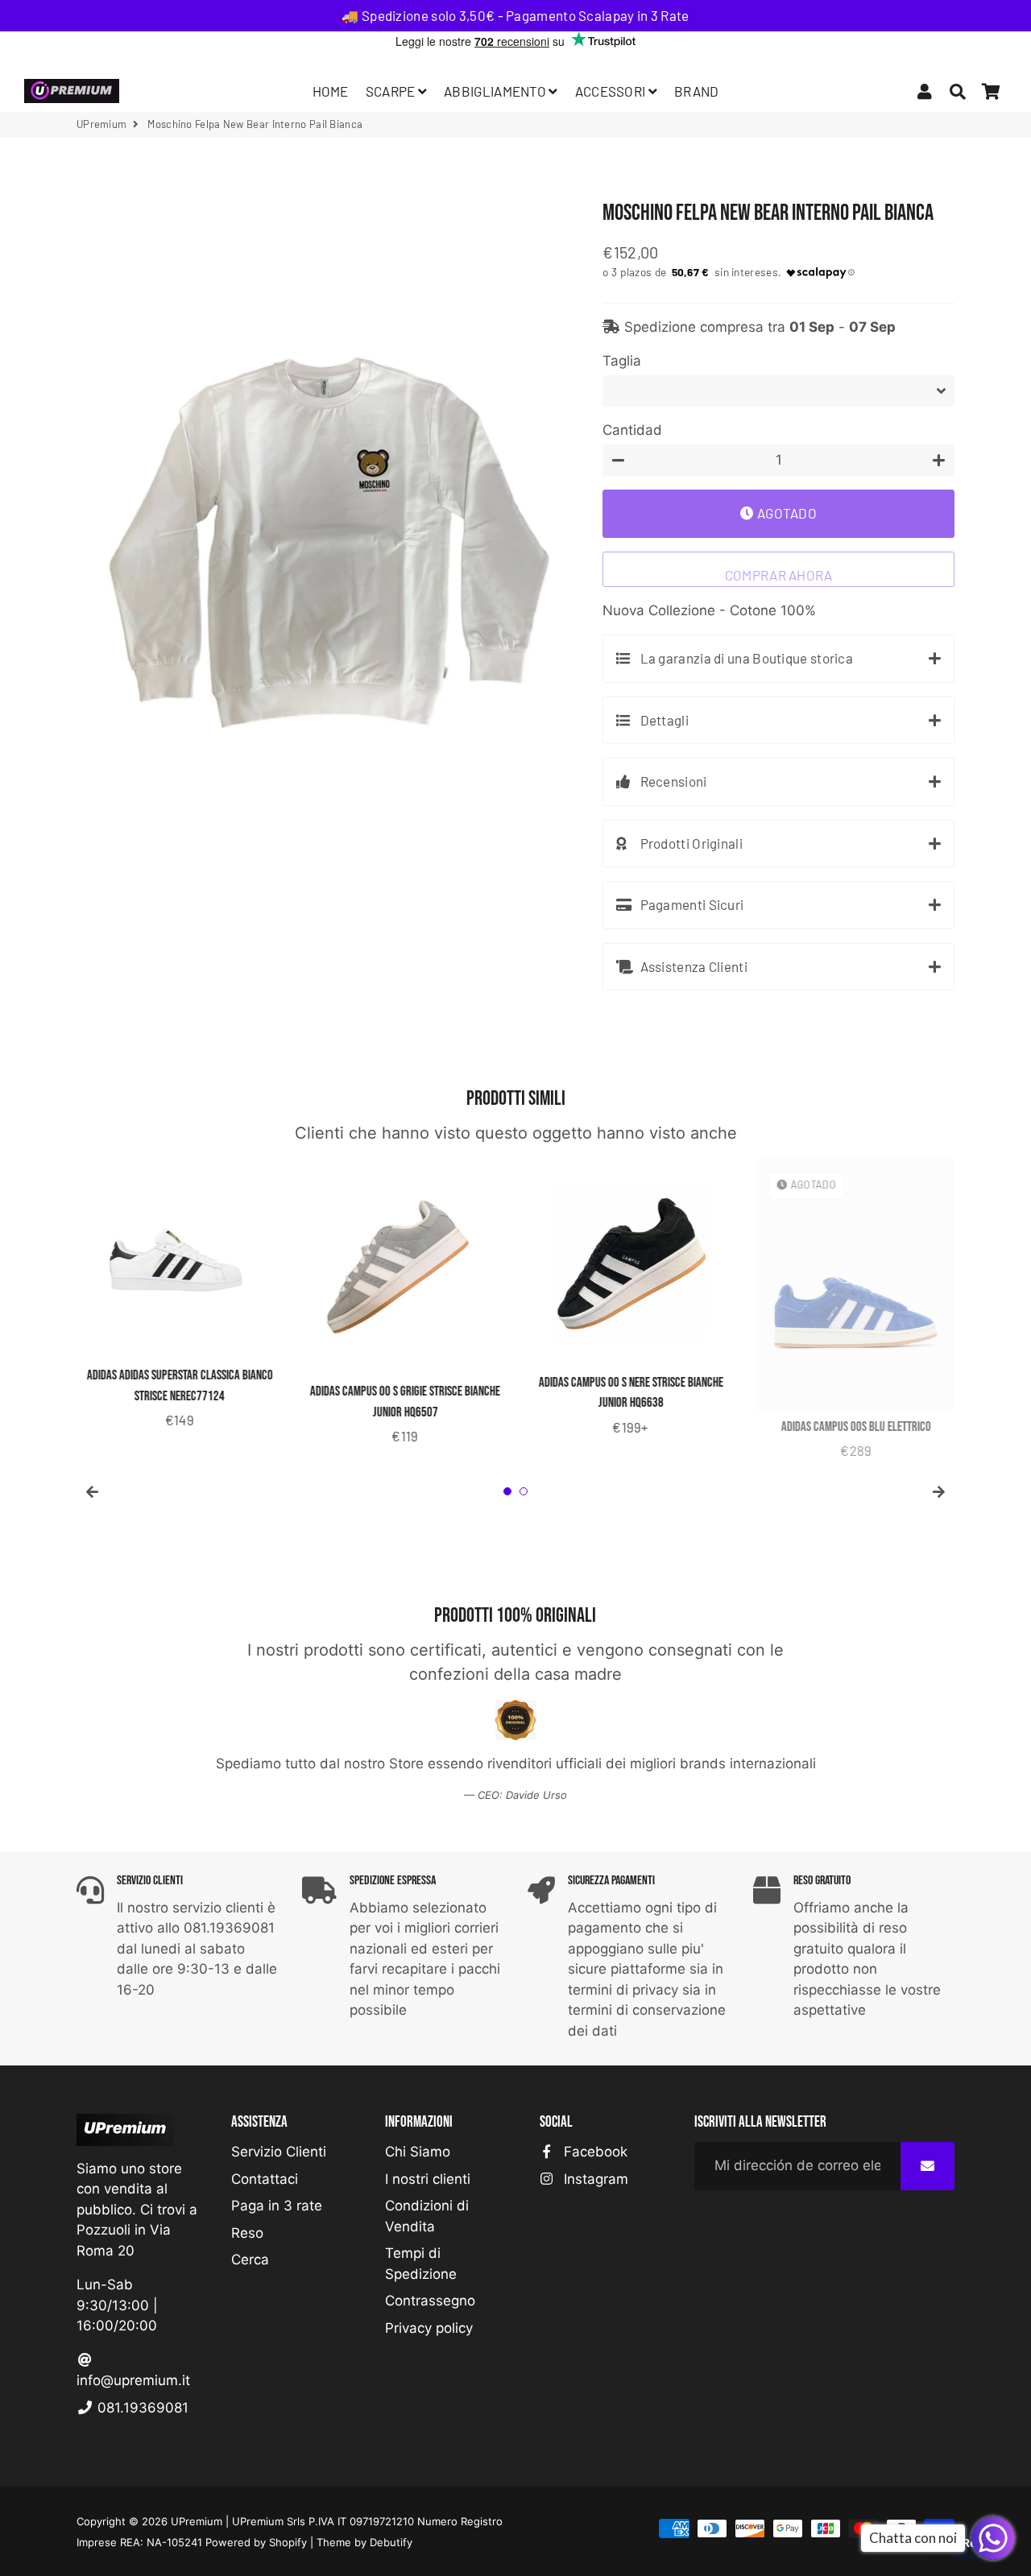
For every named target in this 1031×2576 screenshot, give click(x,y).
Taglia (622, 361)
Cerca (250, 2260)
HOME (331, 91)
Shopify (288, 2542)
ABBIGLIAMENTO (496, 91)
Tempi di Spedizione (421, 2264)
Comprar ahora (779, 575)
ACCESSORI (612, 91)
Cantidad (632, 430)
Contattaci (265, 2179)
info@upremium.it (133, 2380)
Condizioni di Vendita (427, 2216)
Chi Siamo (418, 2152)
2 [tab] (524, 1491)
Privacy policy (429, 2328)
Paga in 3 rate (277, 2206)
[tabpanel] (177, 1295)
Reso (247, 2233)
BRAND (697, 91)
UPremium (197, 2521)
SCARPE (392, 91)
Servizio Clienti (279, 2152)
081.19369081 (141, 2408)
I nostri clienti (428, 2179)
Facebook (594, 2152)
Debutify (391, 2542)
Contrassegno (430, 2301)
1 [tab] (507, 1491)
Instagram (594, 2179)
